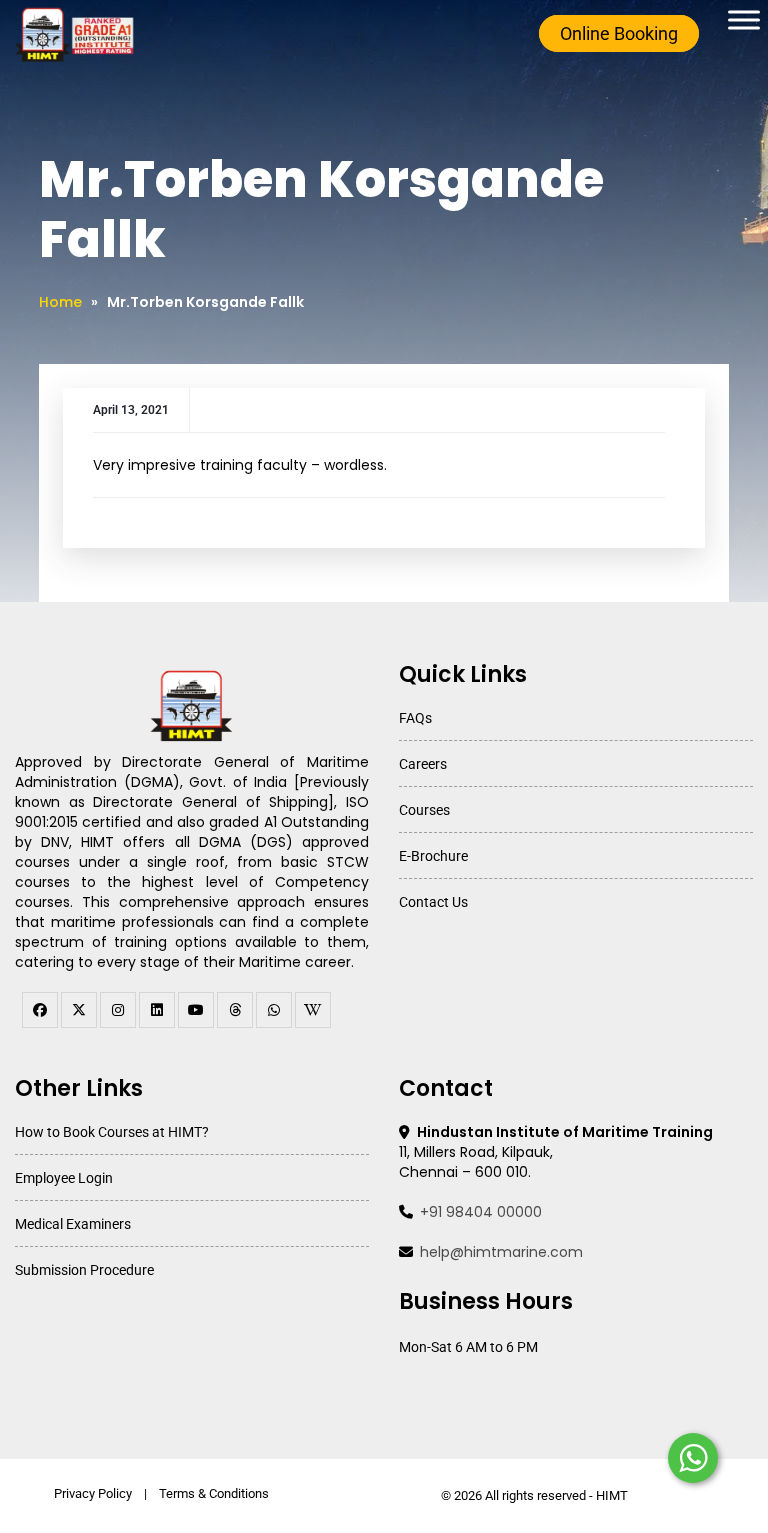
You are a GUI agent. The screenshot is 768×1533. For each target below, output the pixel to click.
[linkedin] (157, 1010)
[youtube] (196, 1010)
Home (60, 302)
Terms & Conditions (214, 1493)
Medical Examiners (73, 1224)
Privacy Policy (93, 1493)
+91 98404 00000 (481, 1212)
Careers (423, 764)
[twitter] (79, 1010)
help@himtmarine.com (501, 1252)
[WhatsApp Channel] (274, 1010)
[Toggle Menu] (744, 19)
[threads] (235, 1010)
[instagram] (118, 1010)
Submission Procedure (84, 1270)
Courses (424, 810)
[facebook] (40, 1010)
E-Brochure (433, 856)
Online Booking (619, 33)
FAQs (415, 718)
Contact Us (433, 902)
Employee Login (64, 1178)
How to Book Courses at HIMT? (112, 1132)
